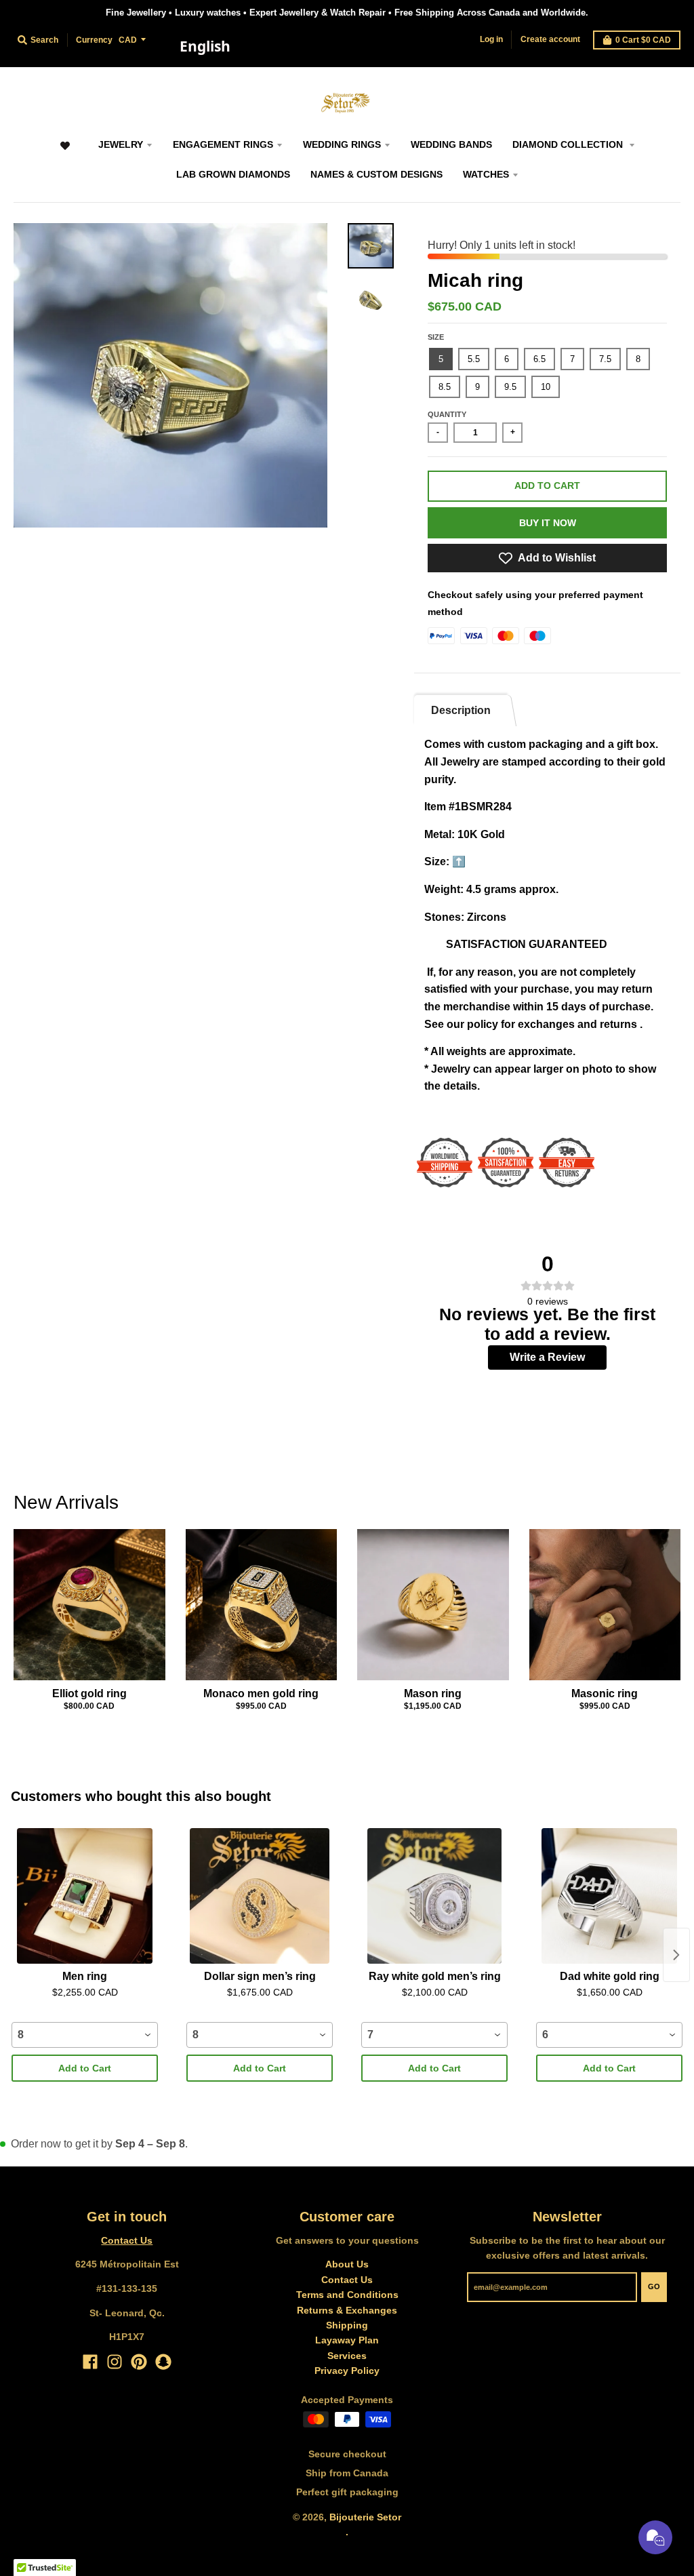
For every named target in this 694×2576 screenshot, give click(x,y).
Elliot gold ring (89, 1693)
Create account (550, 39)
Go (654, 2286)
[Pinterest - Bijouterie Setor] (139, 2362)
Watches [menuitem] (486, 174)
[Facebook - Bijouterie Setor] (90, 2362)
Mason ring (433, 1693)
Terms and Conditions (347, 2295)
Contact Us (127, 2240)
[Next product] (676, 1955)
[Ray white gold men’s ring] (434, 1896)
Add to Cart (85, 2068)
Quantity (447, 414)
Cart (643, 40)
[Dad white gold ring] (609, 1896)
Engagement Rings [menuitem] (223, 144)
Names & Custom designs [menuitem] (376, 174)
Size (436, 337)
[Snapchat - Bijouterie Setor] (163, 2362)
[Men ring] (85, 1896)
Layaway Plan (347, 2340)
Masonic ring (605, 1693)
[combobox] (205, 47)
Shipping (347, 2325)
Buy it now (548, 523)
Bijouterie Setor (365, 2517)
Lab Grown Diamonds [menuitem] (233, 174)
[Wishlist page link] (65, 152)
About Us (347, 2264)
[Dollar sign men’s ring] (260, 1896)
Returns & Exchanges (347, 2310)
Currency (94, 40)
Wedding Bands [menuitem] (451, 144)
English (205, 46)
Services (347, 2356)
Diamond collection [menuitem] (569, 144)
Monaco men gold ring (261, 1693)
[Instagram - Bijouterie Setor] (115, 2362)
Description (461, 710)
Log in (491, 39)
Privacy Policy (347, 2371)
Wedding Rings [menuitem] (342, 144)
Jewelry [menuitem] (121, 144)
